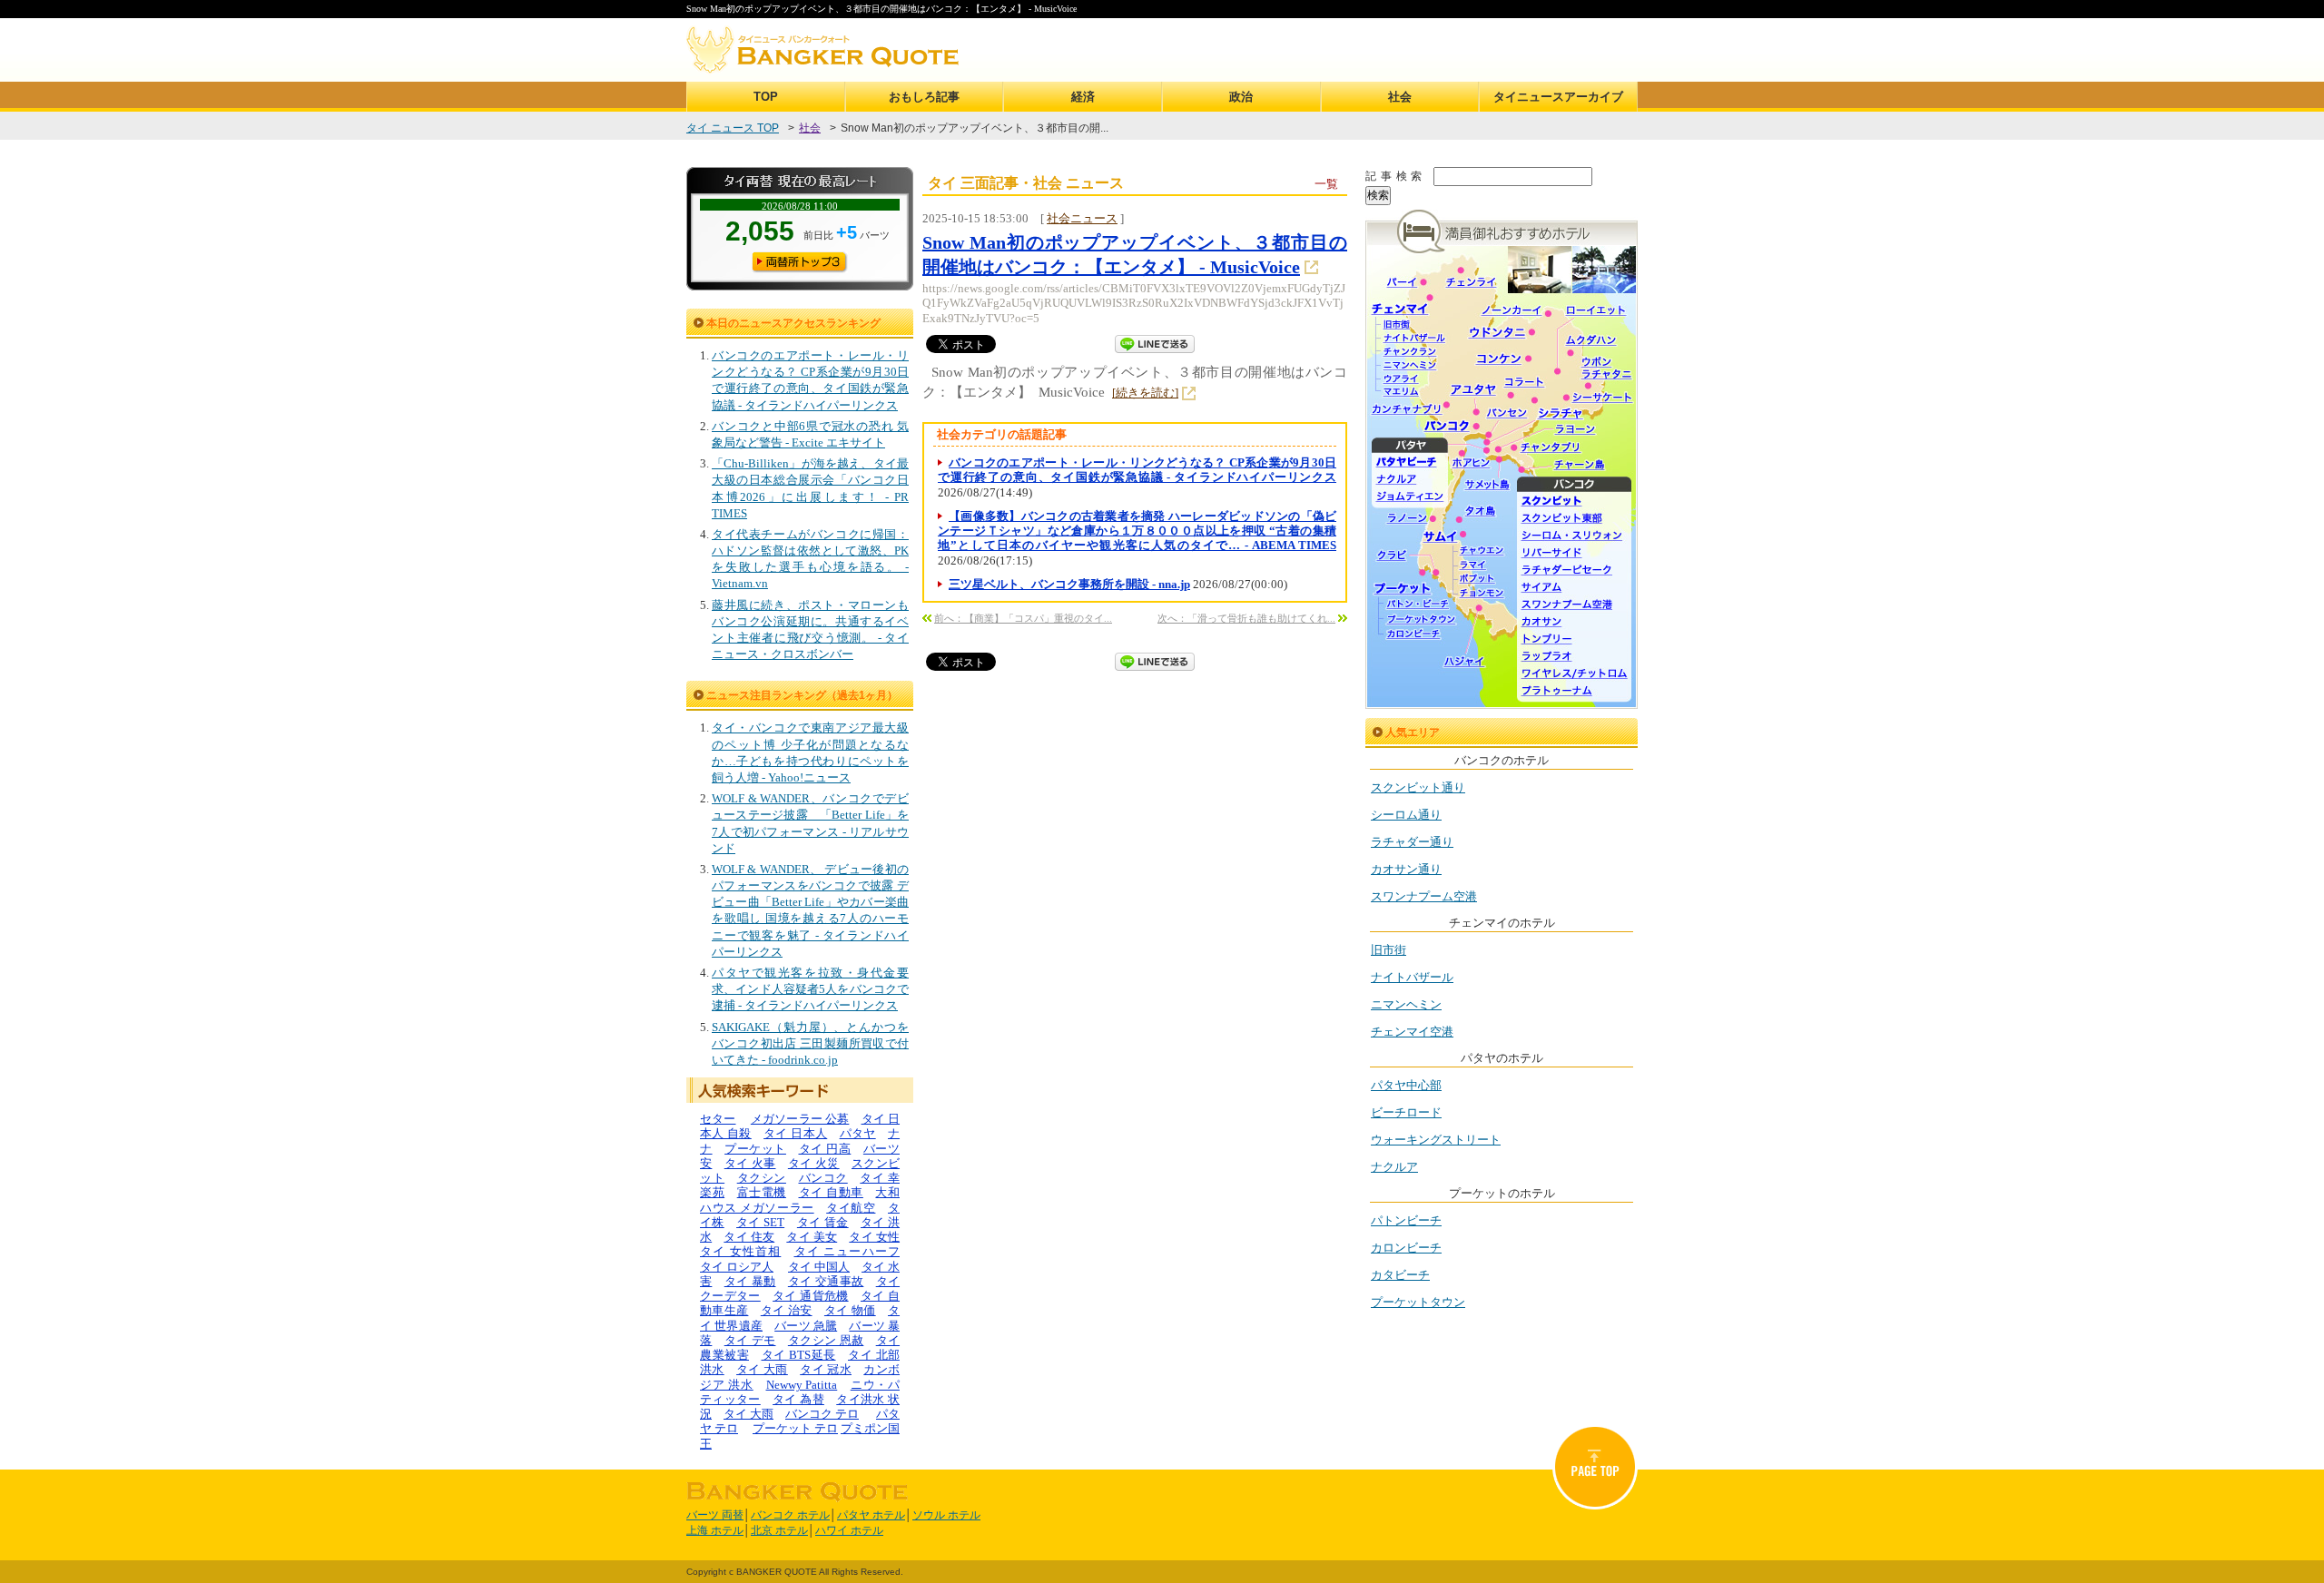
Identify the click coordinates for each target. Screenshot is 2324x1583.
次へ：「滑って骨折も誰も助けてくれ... (1246, 618)
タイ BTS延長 (799, 1355)
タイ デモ (750, 1340)
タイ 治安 (787, 1310)
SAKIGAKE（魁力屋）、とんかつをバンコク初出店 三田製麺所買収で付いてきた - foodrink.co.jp (810, 1043)
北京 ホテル (779, 1530)
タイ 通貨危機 (810, 1296)
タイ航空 (851, 1208)
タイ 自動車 (831, 1192)
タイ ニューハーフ (847, 1251)
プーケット (755, 1149)
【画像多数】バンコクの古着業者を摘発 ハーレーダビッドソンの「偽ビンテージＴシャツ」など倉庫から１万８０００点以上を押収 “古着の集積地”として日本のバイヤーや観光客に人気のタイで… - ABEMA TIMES (1137, 531)
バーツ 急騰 (806, 1326)
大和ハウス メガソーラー (800, 1200)
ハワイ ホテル (849, 1530)
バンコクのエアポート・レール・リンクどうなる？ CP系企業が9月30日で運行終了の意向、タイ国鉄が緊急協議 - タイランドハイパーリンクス (1137, 470)
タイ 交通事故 (826, 1281)
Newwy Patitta (802, 1385)
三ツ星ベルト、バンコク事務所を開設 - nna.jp (1069, 584)
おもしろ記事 (924, 97)
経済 (1083, 97)
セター (718, 1119)
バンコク (823, 1178)
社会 (1400, 97)
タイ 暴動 (750, 1281)
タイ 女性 (874, 1237)
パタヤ (858, 1133)
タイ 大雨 (762, 1369)
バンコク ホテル (790, 1515)
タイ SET (760, 1222)
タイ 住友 (749, 1237)
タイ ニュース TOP (733, 128)
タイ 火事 (750, 1163)
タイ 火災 (814, 1163)
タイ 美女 (812, 1237)
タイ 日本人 (795, 1133)
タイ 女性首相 (740, 1251)
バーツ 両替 (715, 1515)
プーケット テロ (795, 1428)
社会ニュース (1082, 218)
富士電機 (762, 1192)
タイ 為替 (798, 1399)
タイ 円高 (825, 1149)
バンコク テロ (822, 1414)
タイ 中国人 (819, 1267)
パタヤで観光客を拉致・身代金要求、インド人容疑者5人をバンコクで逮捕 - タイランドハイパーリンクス (810, 989)
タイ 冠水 (826, 1369)
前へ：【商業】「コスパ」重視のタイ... (1023, 618)
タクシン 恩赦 (826, 1340)
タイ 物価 (850, 1310)
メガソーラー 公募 (800, 1119)
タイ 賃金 (823, 1222)
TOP (766, 97)
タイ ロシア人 (737, 1267)
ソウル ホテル (946, 1515)
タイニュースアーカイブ (1558, 97)
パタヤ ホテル (871, 1515)
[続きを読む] (1145, 393)
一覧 (1326, 184)
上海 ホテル (715, 1530)
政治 (1241, 97)
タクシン (762, 1178)
